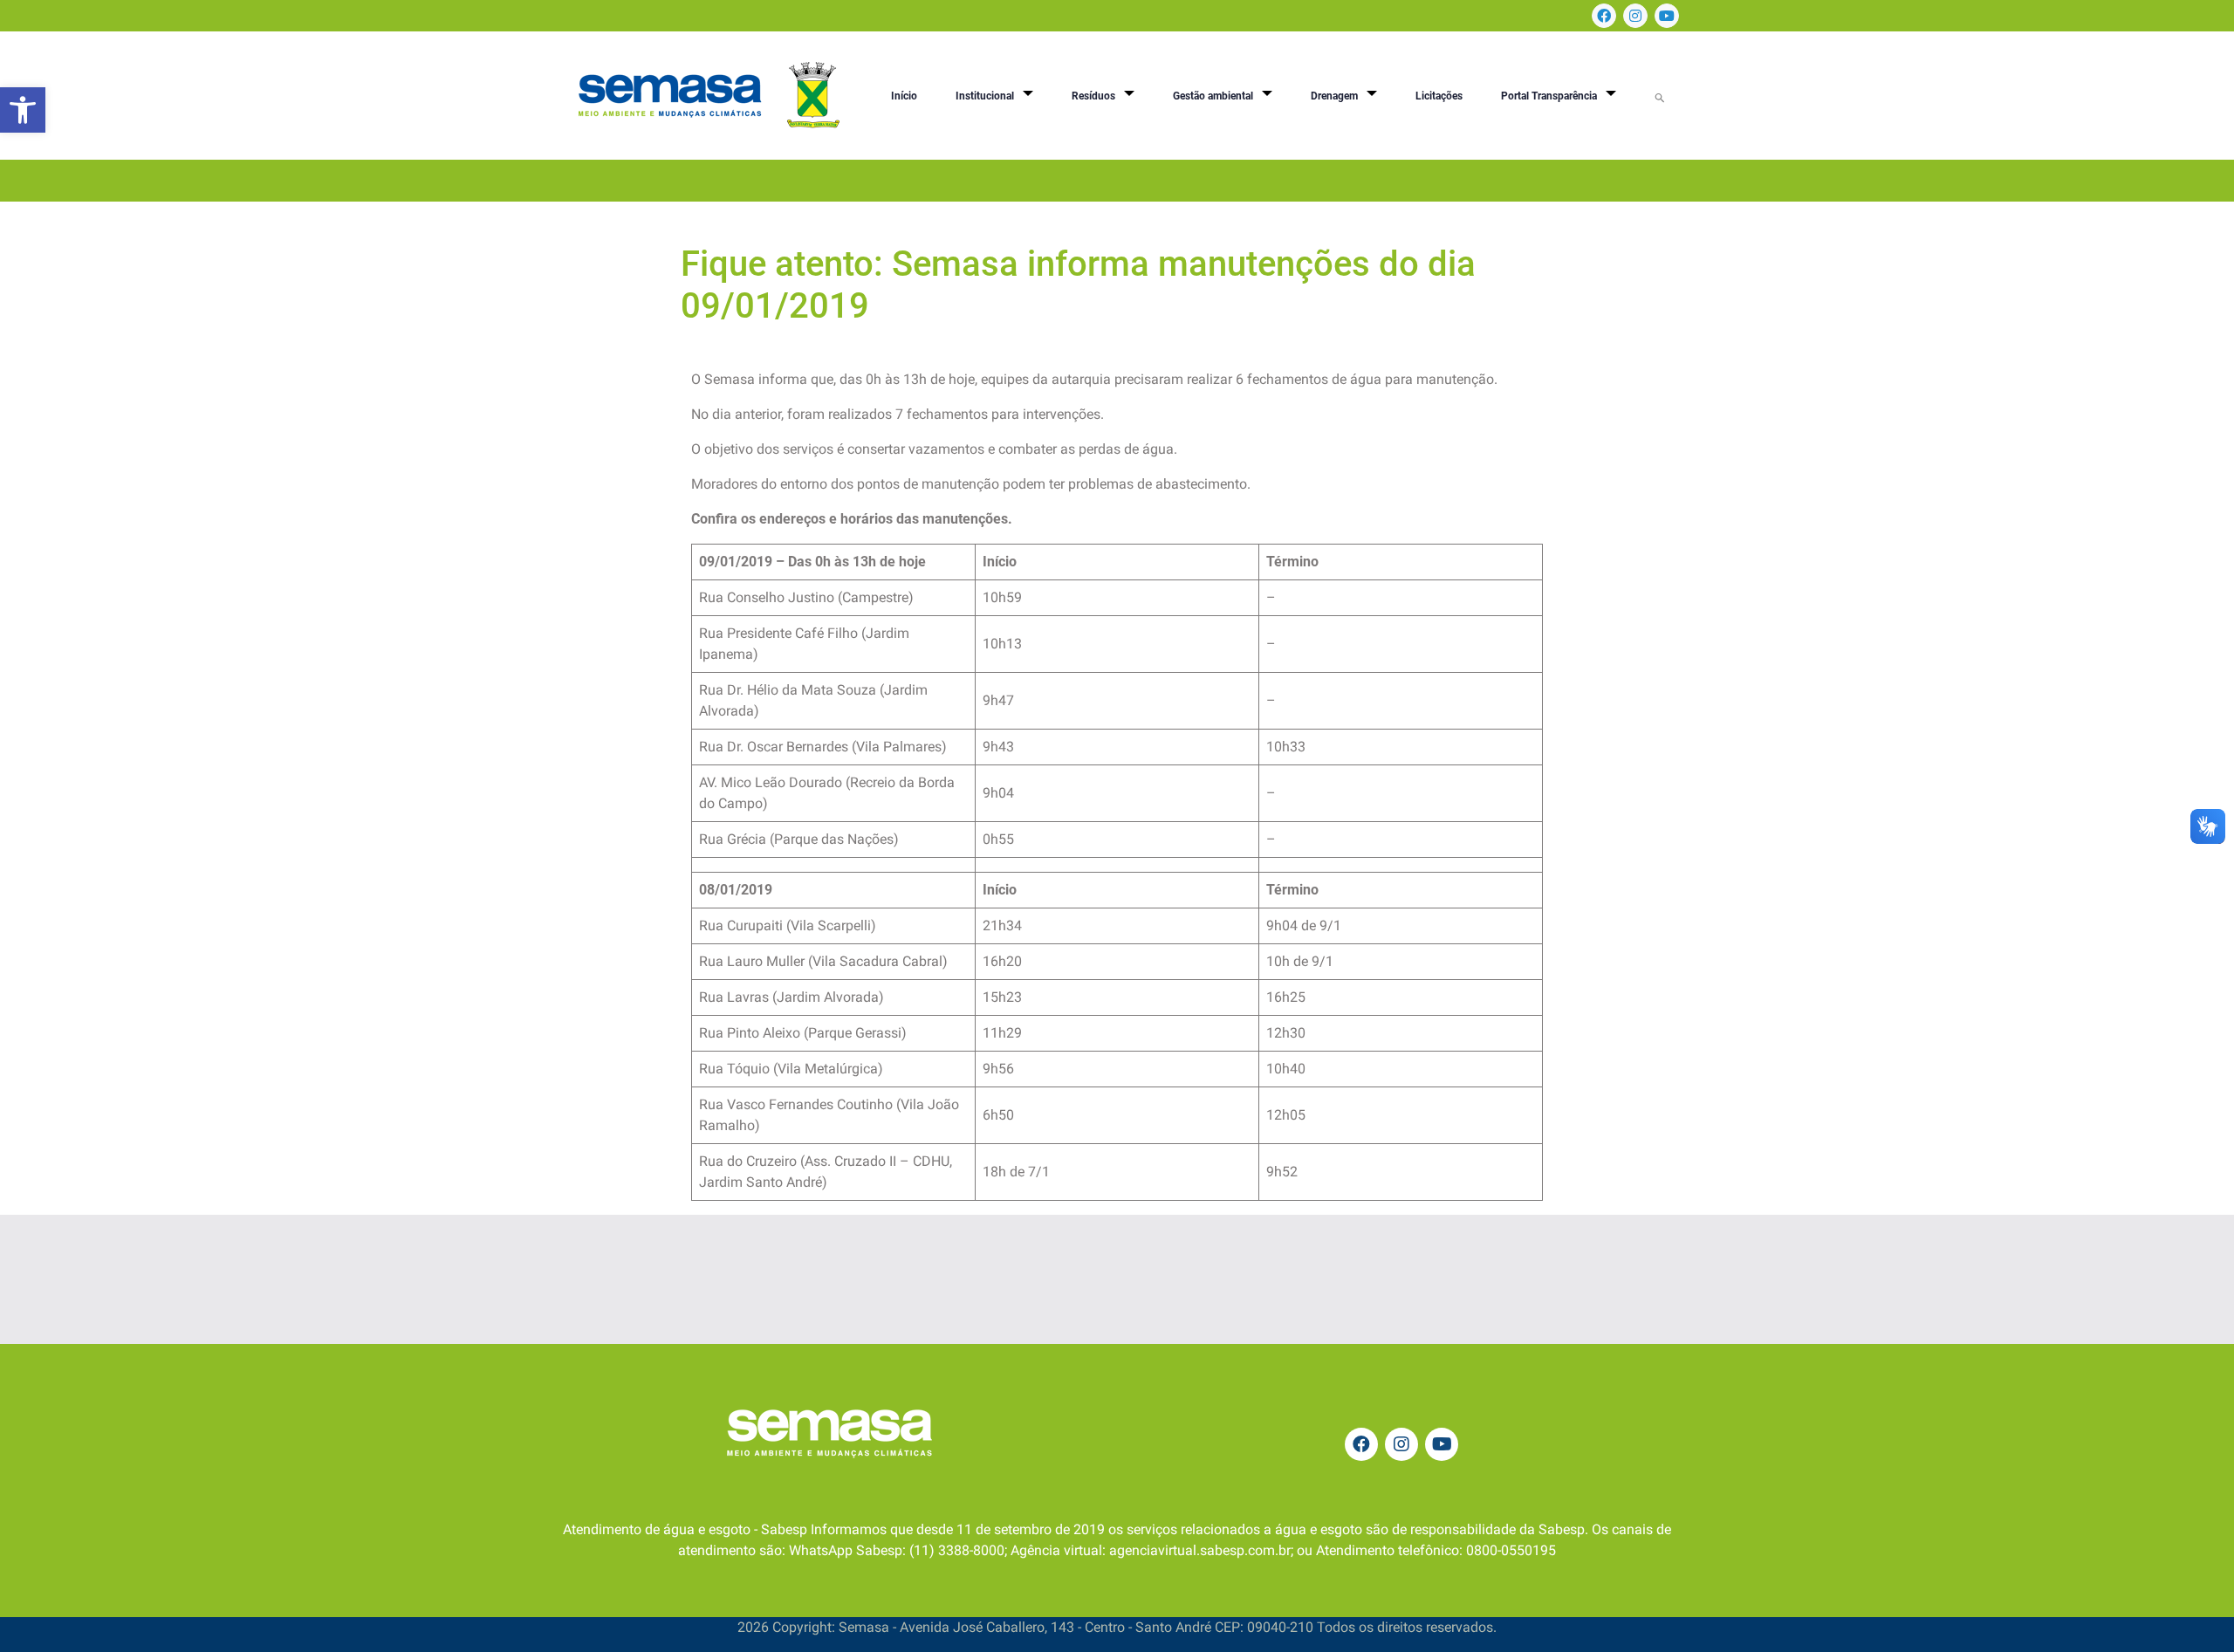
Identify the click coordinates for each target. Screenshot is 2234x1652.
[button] (23, 110)
